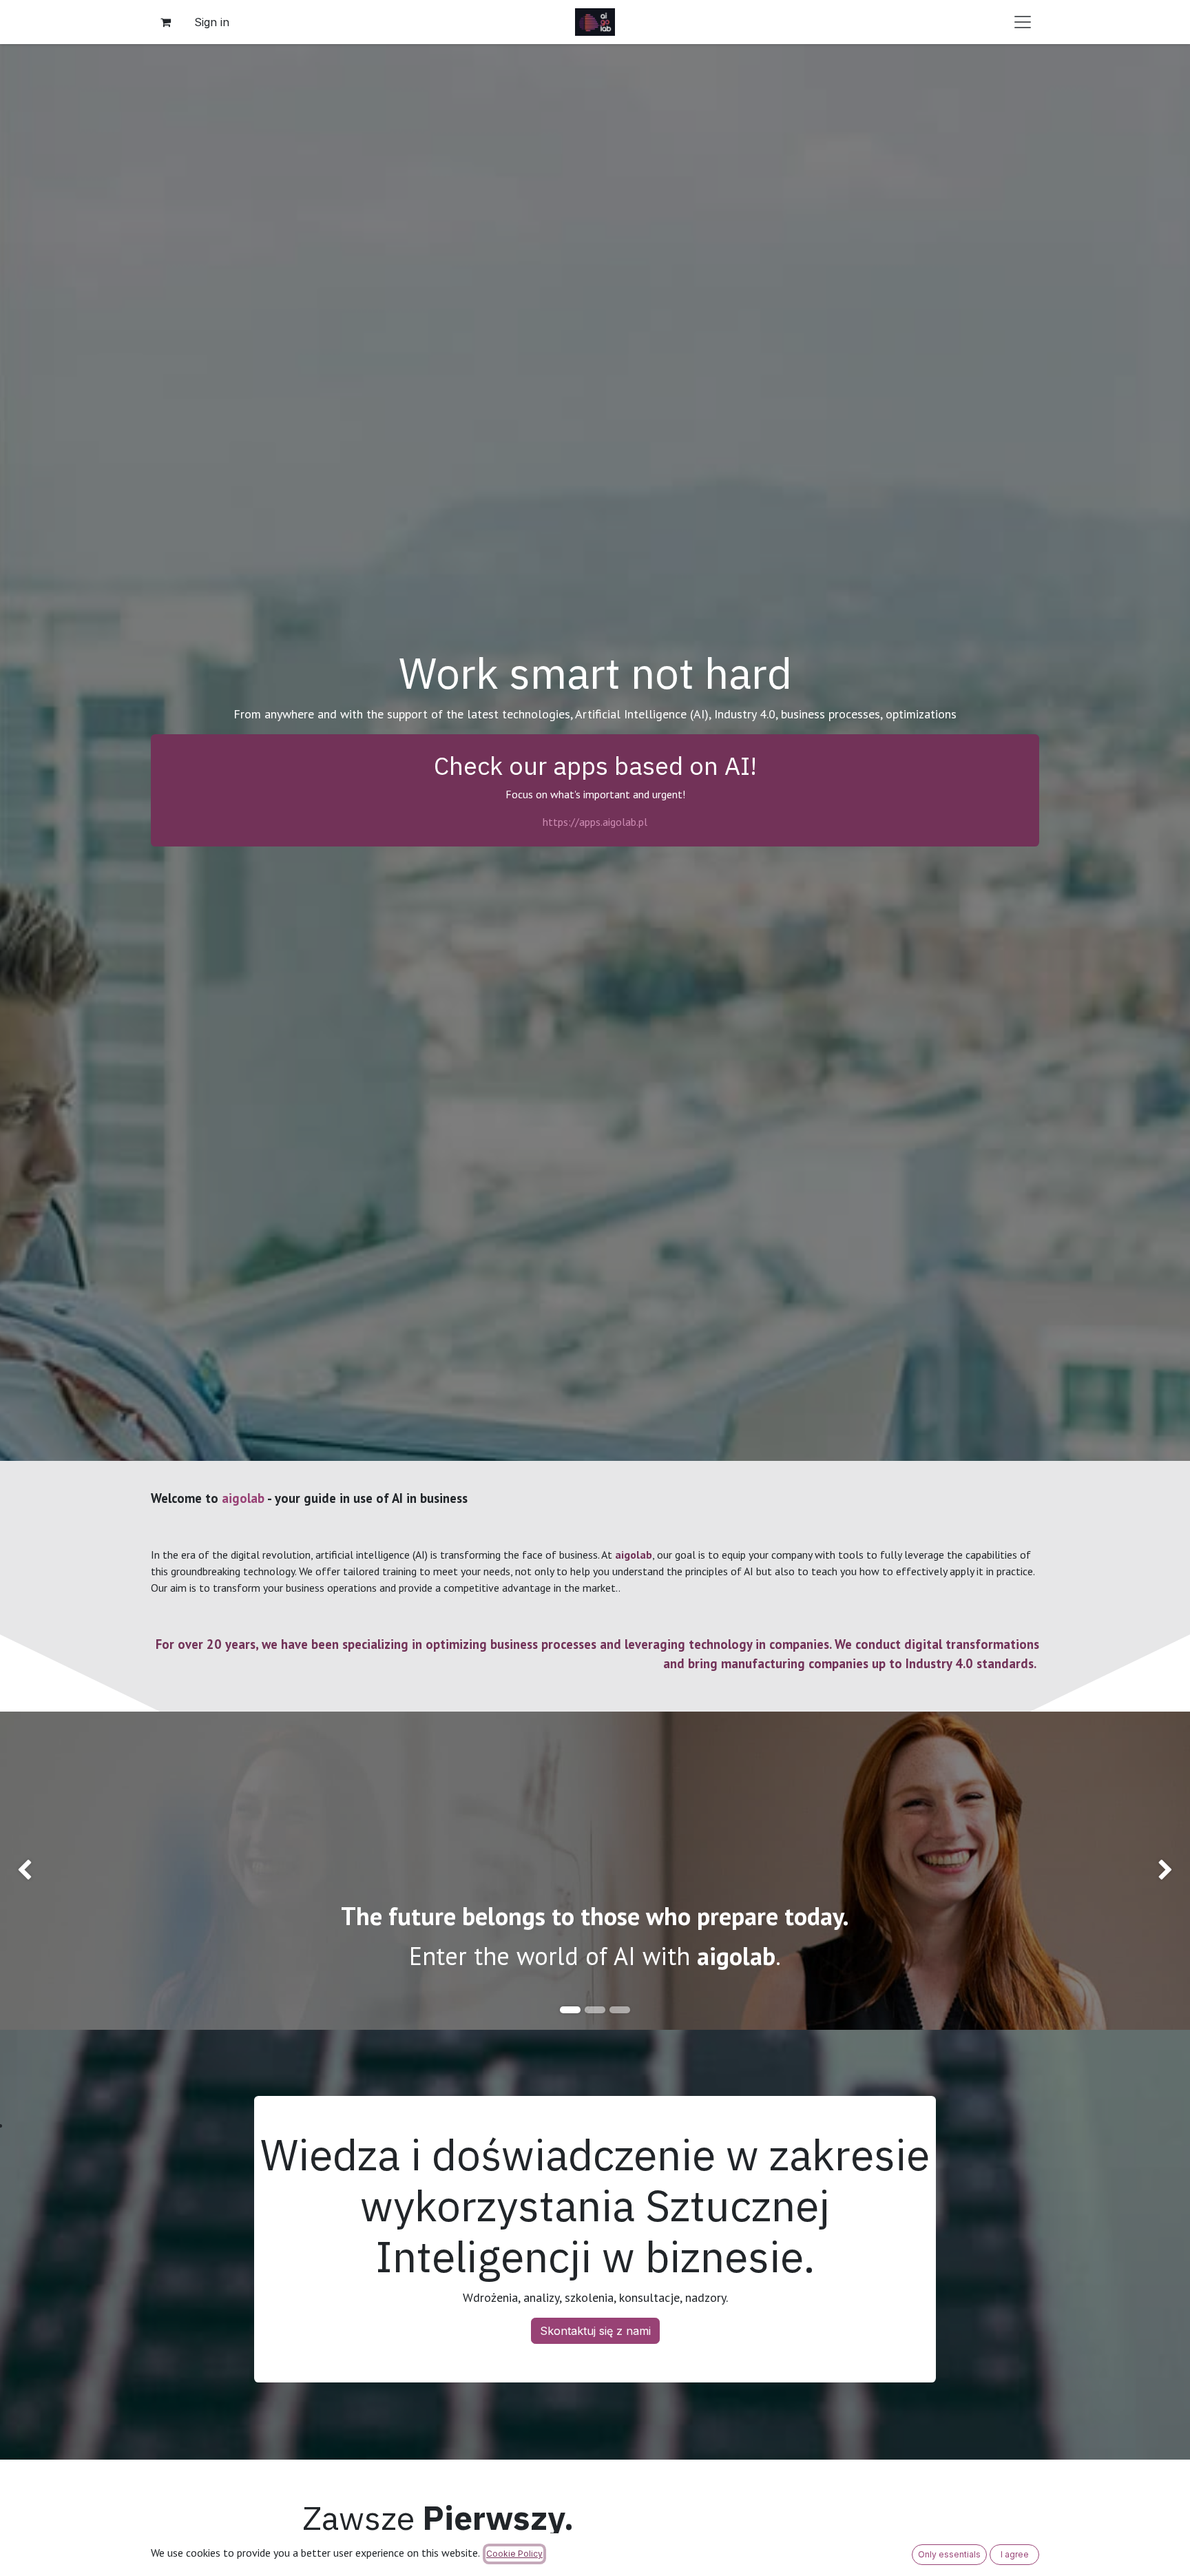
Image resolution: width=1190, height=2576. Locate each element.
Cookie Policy (514, 2554)
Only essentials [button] (949, 2554)
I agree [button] (1015, 2554)
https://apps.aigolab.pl (595, 822)
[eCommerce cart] (165, 22)
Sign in (212, 22)
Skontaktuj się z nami (595, 2331)
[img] (48, 1871)
